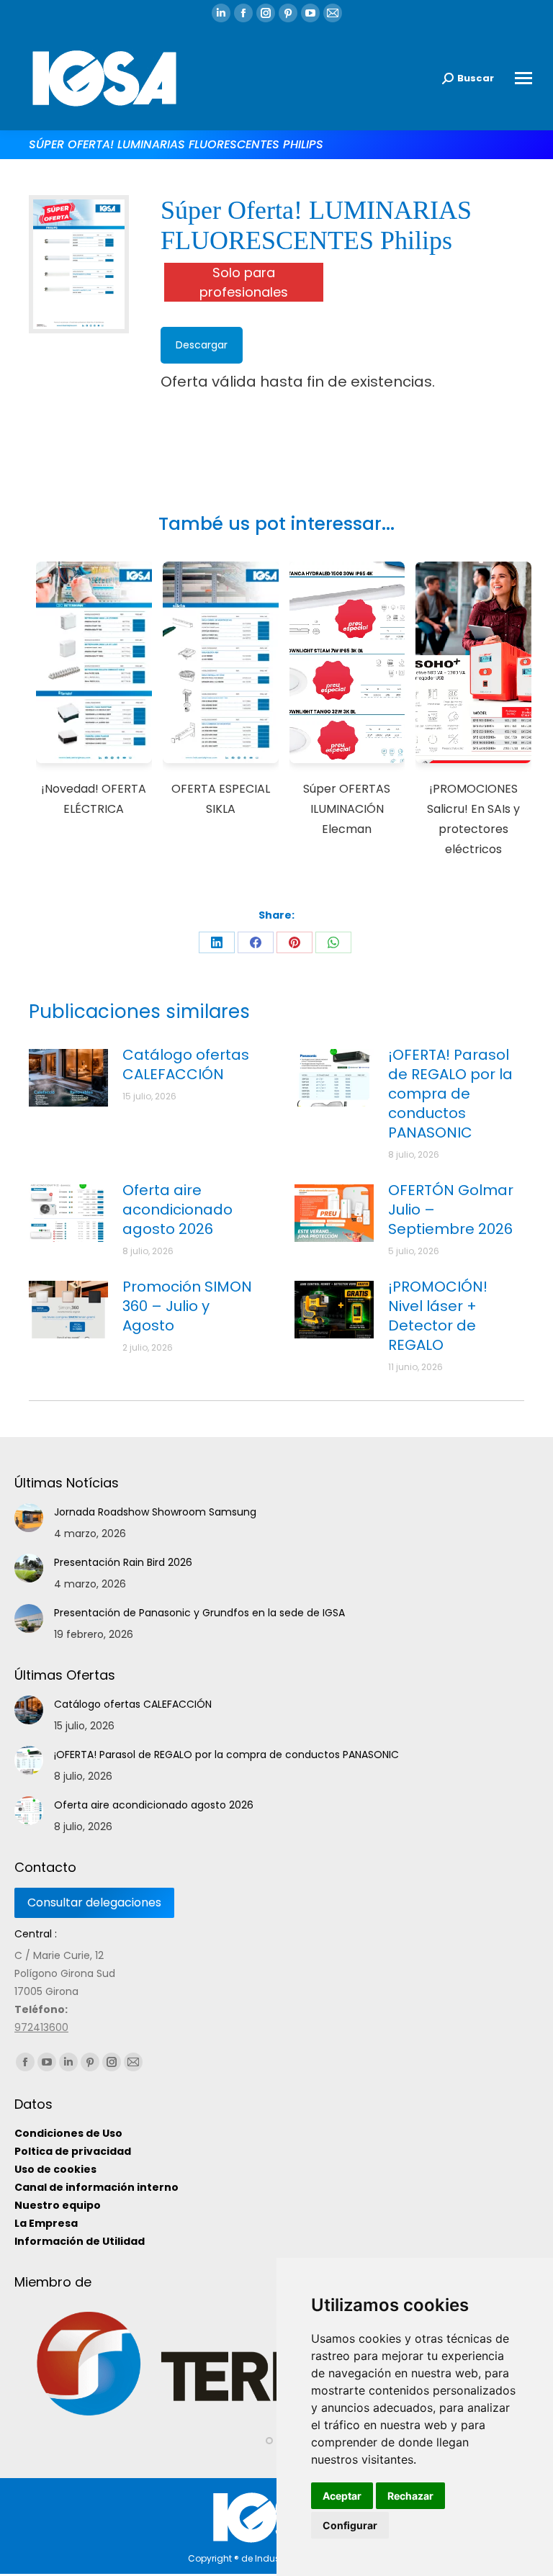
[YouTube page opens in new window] (310, 13)
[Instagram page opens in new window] (266, 13)
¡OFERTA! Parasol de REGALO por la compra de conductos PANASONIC (450, 1094)
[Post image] (68, 1078)
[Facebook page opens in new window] (243, 13)
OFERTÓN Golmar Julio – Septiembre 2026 (451, 1210)
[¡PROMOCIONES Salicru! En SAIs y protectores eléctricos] (473, 665)
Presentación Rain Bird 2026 (123, 1562)
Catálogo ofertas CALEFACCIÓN (186, 1065)
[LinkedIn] (217, 942)
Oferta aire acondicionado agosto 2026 (177, 1210)
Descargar (202, 345)
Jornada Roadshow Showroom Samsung (155, 1512)
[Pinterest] (295, 942)
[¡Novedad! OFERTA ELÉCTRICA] (94, 665)
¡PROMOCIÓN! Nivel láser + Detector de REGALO (438, 1316)
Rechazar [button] (410, 2496)
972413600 (41, 2027)
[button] (269, 2466)
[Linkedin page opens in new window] (221, 13)
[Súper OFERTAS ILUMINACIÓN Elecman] (347, 665)
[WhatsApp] (333, 942)
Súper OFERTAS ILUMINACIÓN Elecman (347, 809)
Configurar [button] (350, 2525)
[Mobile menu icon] (523, 78)
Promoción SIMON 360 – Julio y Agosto (187, 1306)
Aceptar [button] (342, 2496)
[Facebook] (256, 942)
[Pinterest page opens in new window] (288, 13)
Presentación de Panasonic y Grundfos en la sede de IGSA (199, 1613)
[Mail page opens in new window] (333, 13)
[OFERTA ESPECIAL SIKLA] (221, 665)
